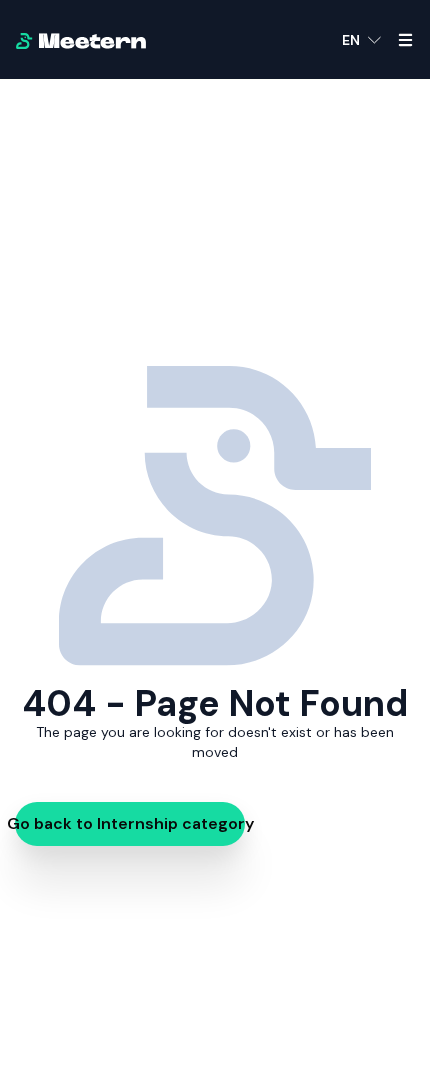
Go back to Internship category (130, 823)
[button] (361, 40)
